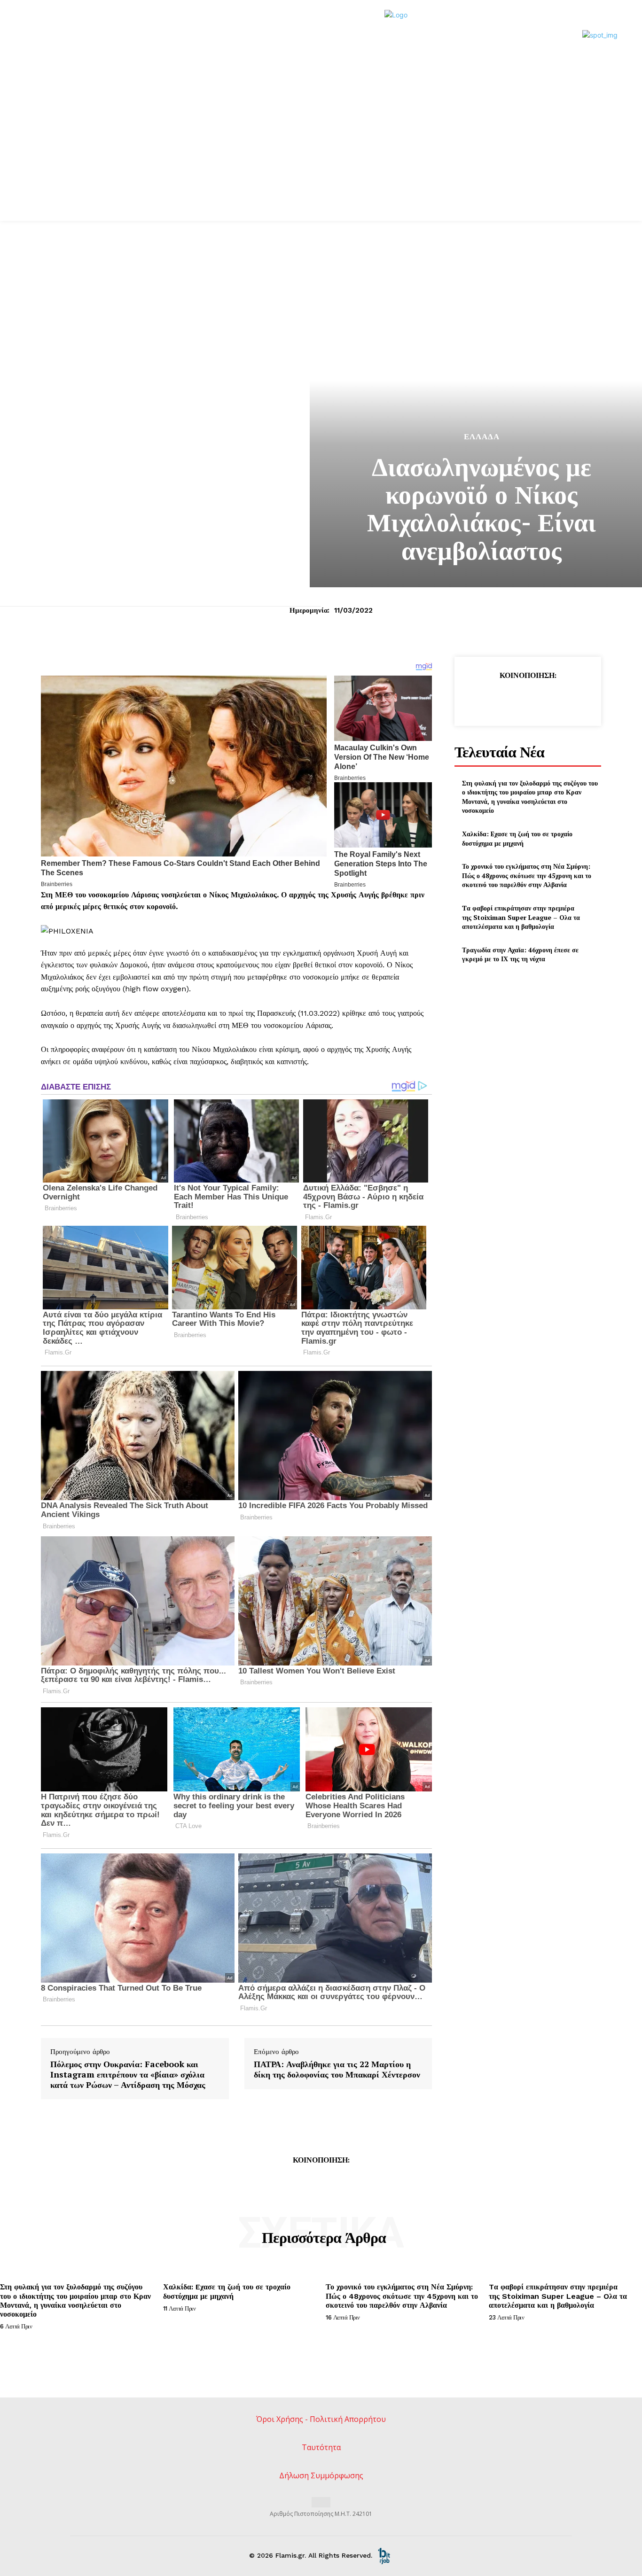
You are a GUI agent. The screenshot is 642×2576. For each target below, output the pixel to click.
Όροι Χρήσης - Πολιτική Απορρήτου (321, 2419)
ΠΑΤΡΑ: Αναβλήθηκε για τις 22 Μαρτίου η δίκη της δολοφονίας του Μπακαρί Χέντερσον (337, 2069)
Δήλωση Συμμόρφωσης (321, 2475)
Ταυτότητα (321, 2447)
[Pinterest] (527, 699)
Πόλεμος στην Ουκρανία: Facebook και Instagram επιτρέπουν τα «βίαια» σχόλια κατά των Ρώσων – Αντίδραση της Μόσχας (128, 2074)
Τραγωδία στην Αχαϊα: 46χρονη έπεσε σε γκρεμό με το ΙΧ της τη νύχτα (520, 954)
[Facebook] (484, 699)
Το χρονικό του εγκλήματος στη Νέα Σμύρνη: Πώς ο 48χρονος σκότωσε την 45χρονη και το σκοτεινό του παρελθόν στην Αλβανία (527, 875)
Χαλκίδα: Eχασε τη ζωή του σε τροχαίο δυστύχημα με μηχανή (517, 838)
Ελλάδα (482, 437)
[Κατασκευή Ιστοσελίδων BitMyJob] (384, 2555)
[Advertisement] (321, 150)
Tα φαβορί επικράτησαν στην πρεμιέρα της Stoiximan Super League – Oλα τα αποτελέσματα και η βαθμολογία (521, 917)
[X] (506, 699)
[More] (571, 699)
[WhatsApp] (549, 699)
